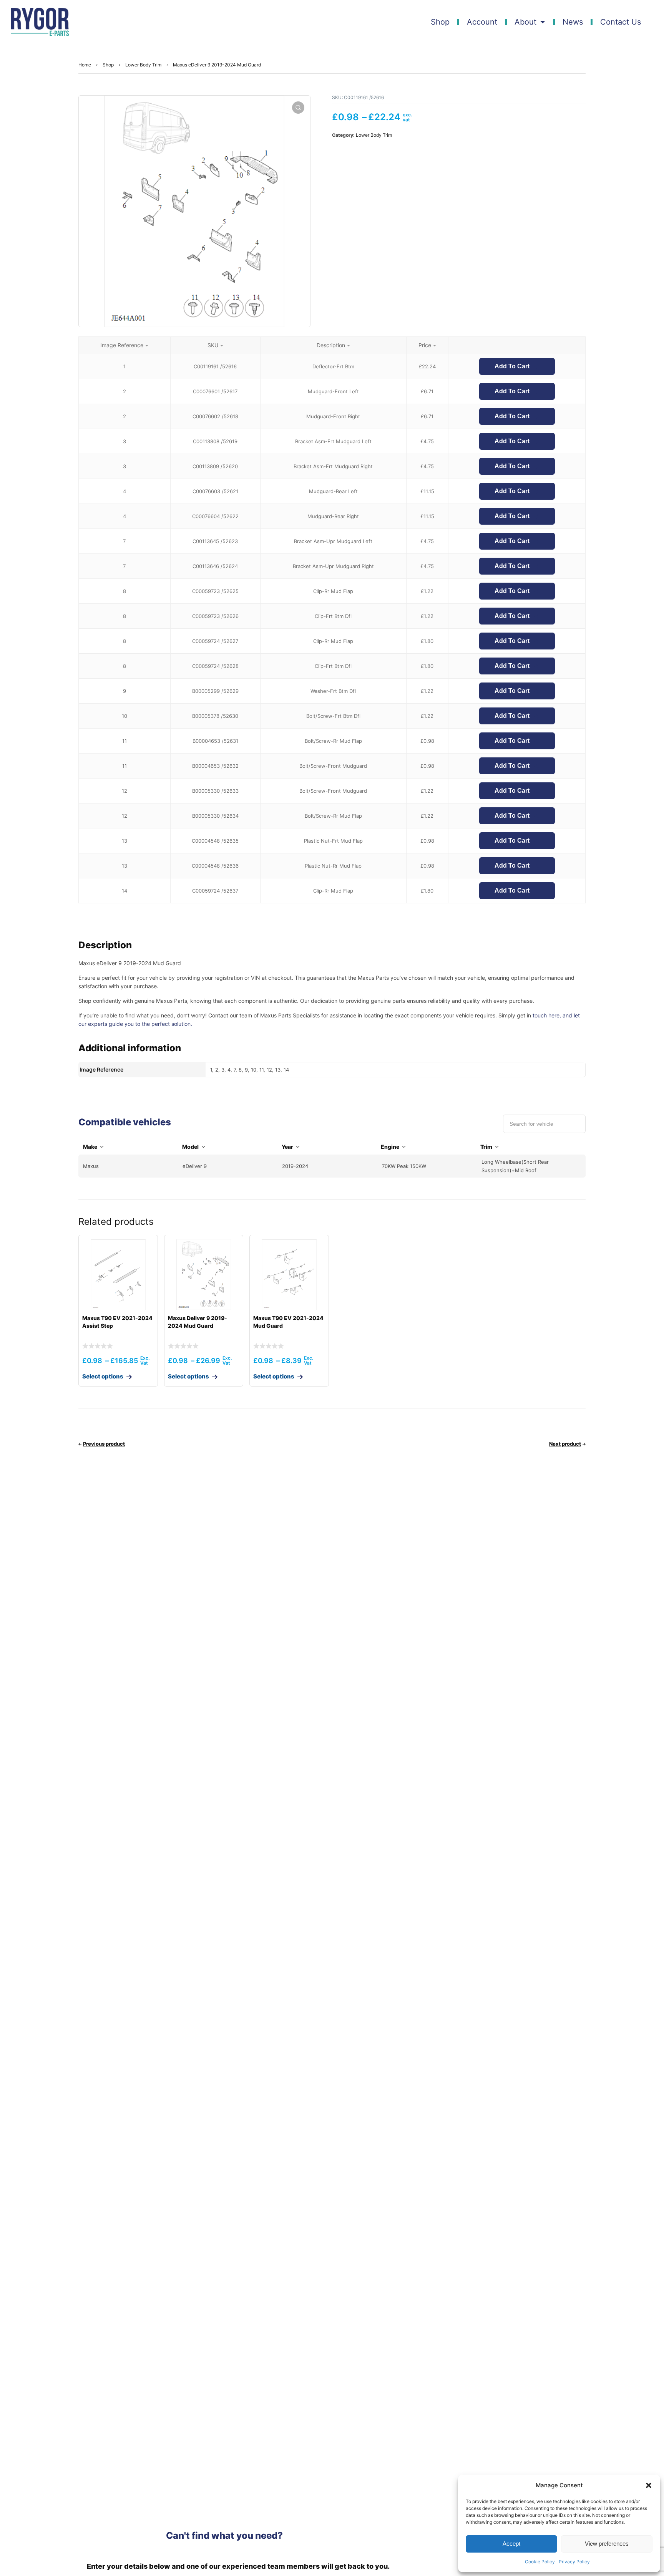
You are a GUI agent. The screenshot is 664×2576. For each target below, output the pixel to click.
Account (482, 22)
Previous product (104, 1444)
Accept (511, 2544)
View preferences (607, 2544)
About (525, 22)
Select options (103, 1376)
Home (85, 65)
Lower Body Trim (143, 65)
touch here (546, 1015)
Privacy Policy (574, 2562)
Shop (440, 22)
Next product (565, 1444)
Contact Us (621, 22)
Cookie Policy (540, 2562)
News (573, 22)
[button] (649, 2485)
